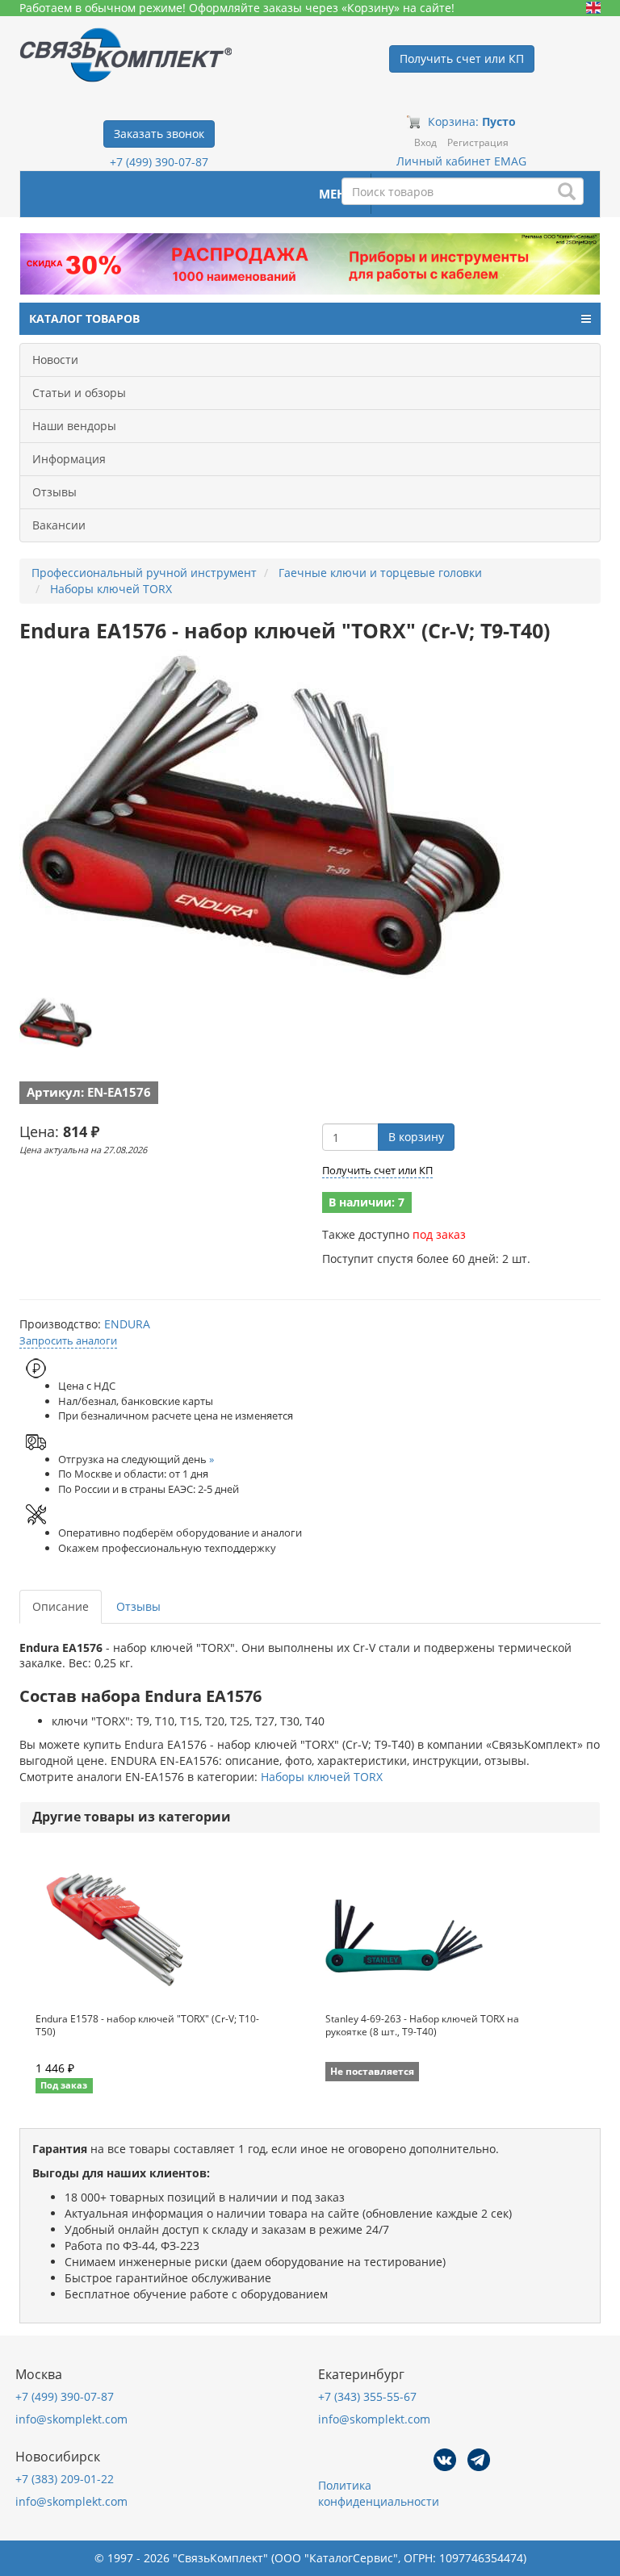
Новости (55, 360)
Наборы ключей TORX (322, 1777)
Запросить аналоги (68, 1340)
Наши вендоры (74, 426)
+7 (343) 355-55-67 (367, 2396)
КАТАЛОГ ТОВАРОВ (84, 318)
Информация (69, 459)
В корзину (416, 1137)
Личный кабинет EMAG (461, 161)
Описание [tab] (61, 1606)
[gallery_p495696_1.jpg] (56, 1022)
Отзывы (54, 492)
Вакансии (59, 525)
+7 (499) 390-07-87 (159, 162)
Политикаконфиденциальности (379, 2493)
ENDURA (127, 1324)
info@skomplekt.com (71, 2419)
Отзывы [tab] (138, 1606)
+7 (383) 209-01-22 (65, 2479)
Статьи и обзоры (79, 393)
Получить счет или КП (377, 1170)
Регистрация (478, 142)
